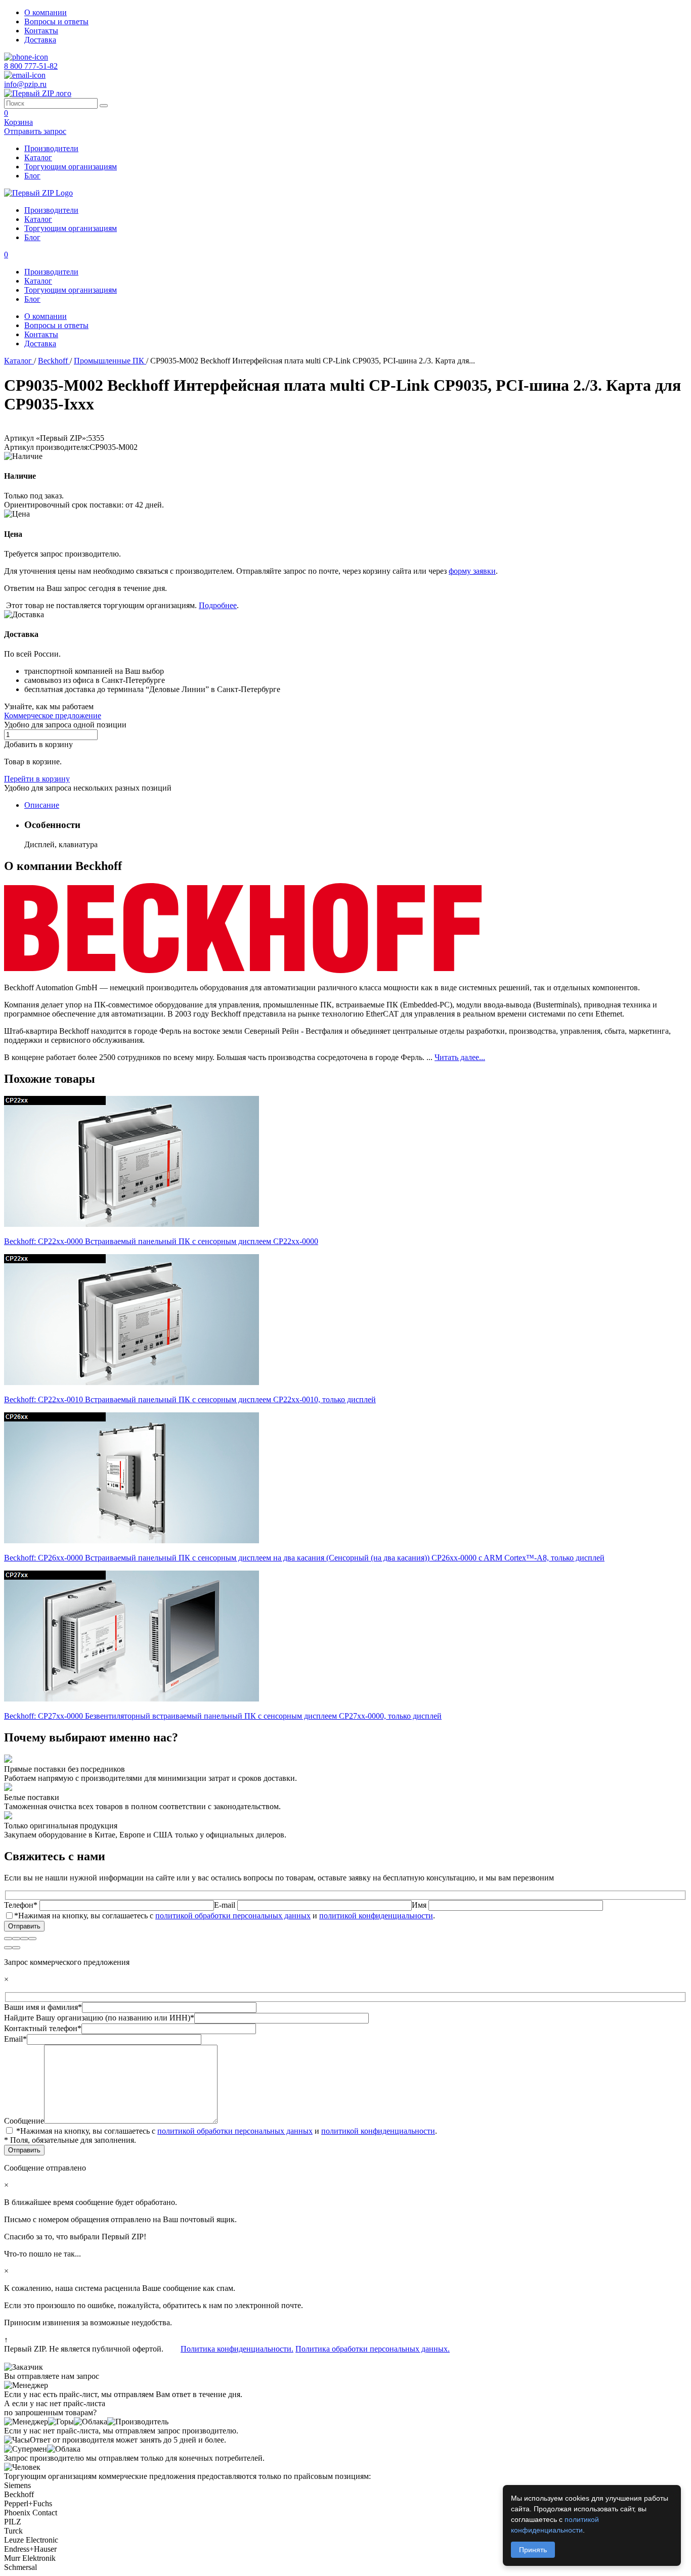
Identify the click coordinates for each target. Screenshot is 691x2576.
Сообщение (24, 2121)
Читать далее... (460, 1057)
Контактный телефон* (43, 2028)
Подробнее (218, 605)
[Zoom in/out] (32, 1939)
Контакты (41, 31)
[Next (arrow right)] (16, 1948)
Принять (533, 2550)
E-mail (226, 1905)
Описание (42, 805)
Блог (32, 176)
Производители (51, 148)
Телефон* (22, 1905)
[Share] (16, 1939)
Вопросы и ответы (56, 21)
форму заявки (472, 571)
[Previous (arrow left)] (8, 1948)
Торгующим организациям (71, 167)
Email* (15, 2039)
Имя (420, 1905)
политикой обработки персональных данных (233, 1916)
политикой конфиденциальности (376, 1916)
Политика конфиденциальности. (237, 2349)
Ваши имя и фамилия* (43, 2007)
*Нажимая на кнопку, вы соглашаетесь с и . (225, 1916)
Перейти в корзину (37, 779)
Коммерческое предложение (53, 716)
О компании (46, 12)
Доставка (40, 40)
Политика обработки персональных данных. (373, 2349)
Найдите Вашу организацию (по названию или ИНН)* (99, 2018)
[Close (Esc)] (8, 1939)
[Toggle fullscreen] (24, 1939)
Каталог (38, 157)
